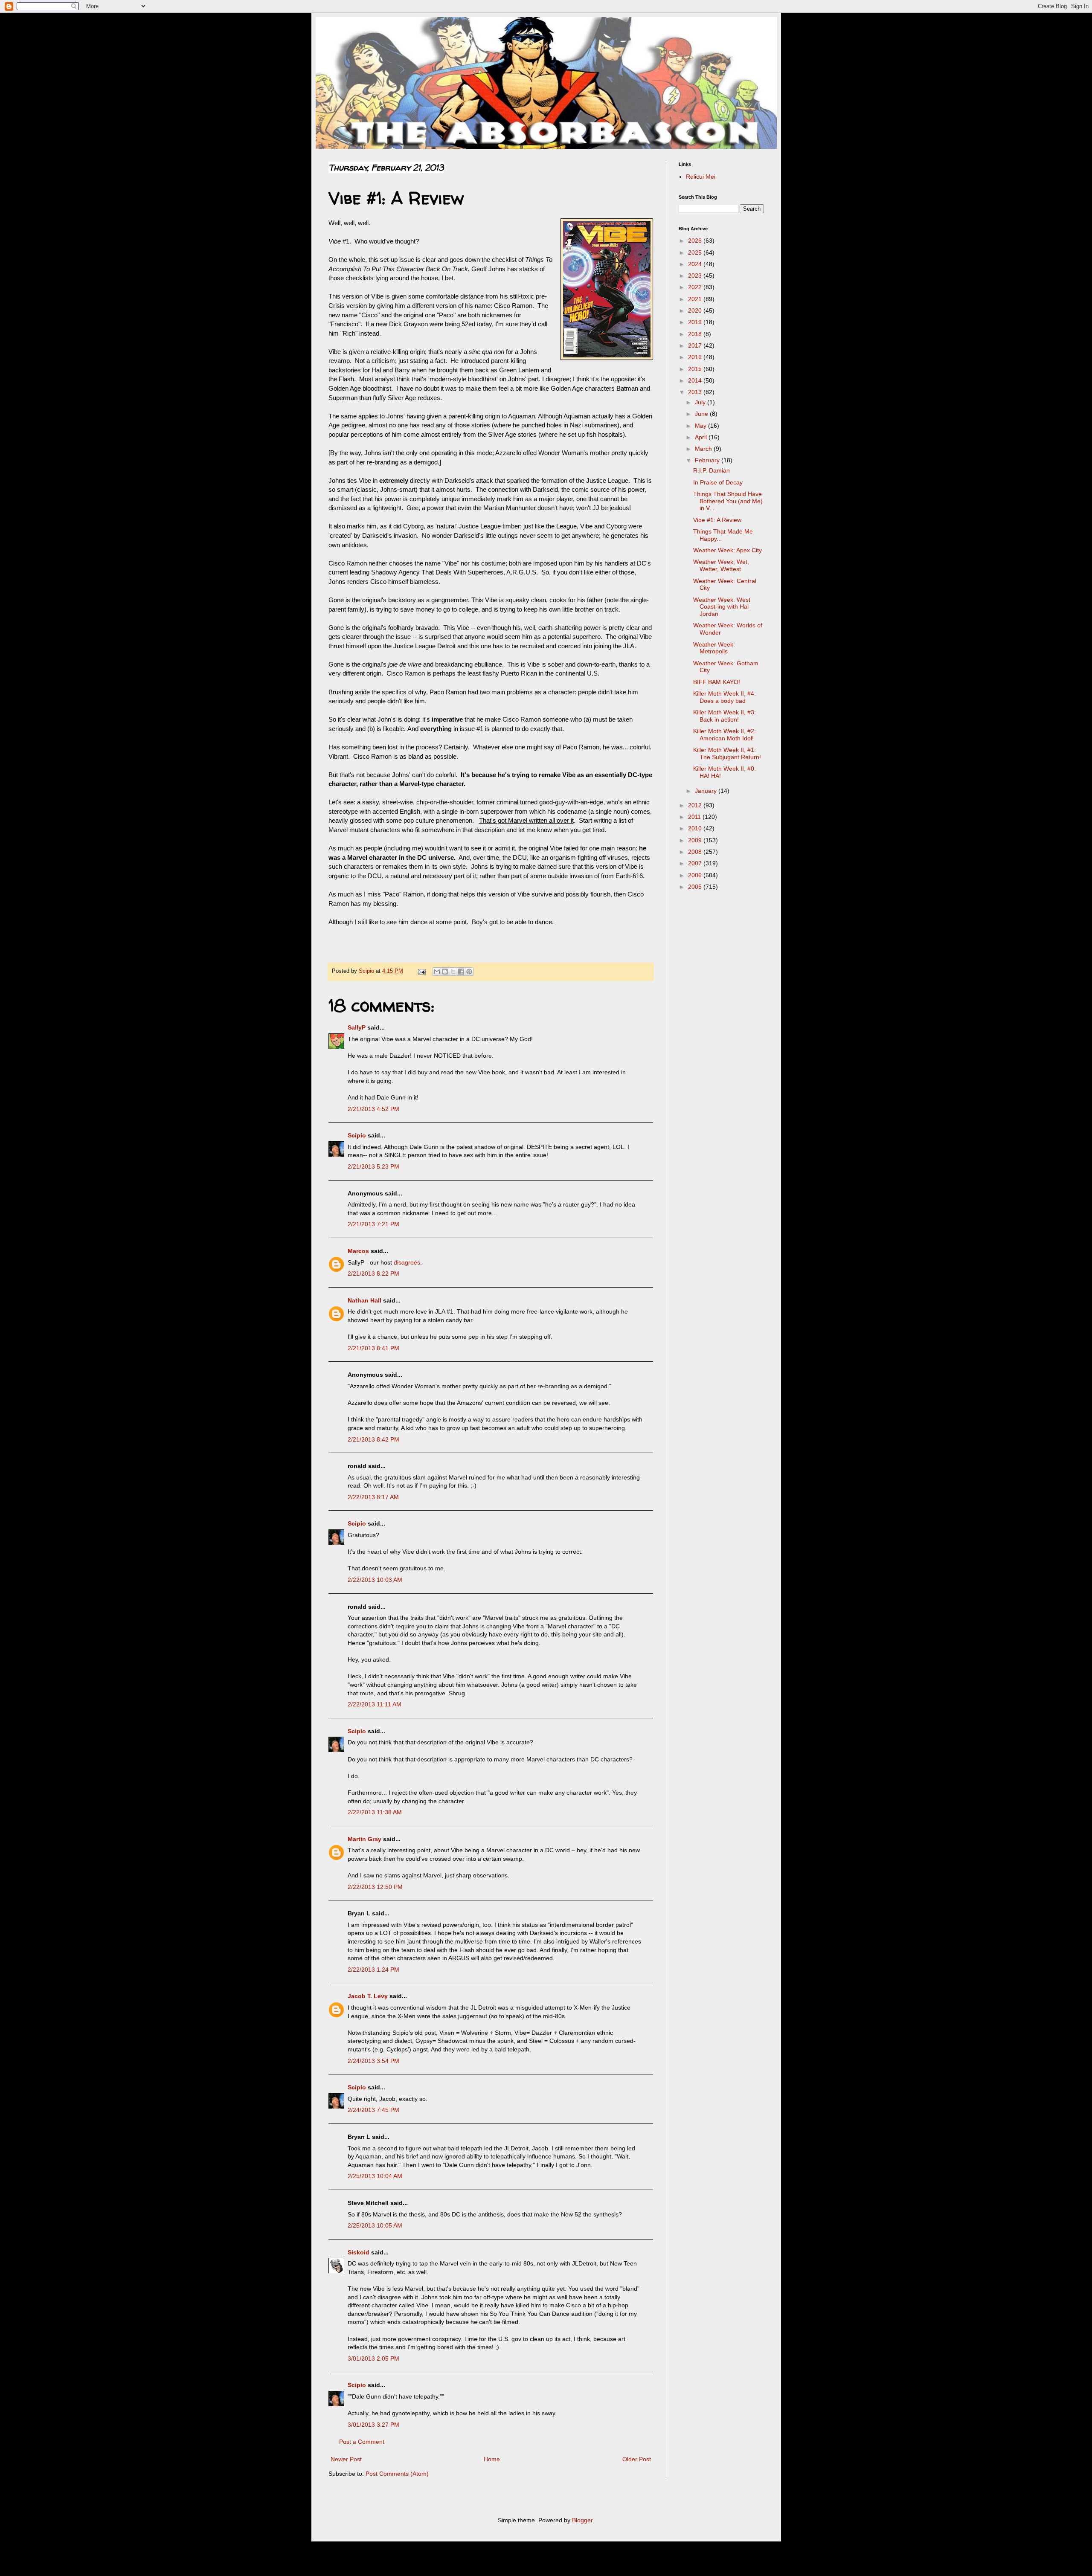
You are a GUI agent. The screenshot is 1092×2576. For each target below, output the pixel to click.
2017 (696, 345)
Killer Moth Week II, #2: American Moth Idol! (725, 735)
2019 (696, 322)
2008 (696, 852)
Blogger (582, 2520)
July (701, 402)
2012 (696, 805)
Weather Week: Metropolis (714, 648)
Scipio (357, 1135)
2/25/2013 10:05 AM (375, 2225)
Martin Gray (364, 1839)
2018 (696, 334)
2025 (696, 252)
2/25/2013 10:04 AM (375, 2176)
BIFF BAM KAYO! (717, 682)
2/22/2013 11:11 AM (375, 1704)
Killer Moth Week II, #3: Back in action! (725, 716)
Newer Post (346, 2459)
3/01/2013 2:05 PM (373, 2358)
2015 (696, 369)
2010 (696, 828)
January (707, 791)
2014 (696, 380)
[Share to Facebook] (461, 972)
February (708, 460)
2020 (696, 310)
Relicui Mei (701, 177)
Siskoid (359, 2252)
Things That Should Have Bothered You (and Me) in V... (728, 501)
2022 (696, 287)
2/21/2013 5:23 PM (373, 1166)
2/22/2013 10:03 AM (375, 1580)
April (702, 437)
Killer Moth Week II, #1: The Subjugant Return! (727, 753)
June (702, 414)
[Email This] (437, 972)
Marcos (358, 1251)
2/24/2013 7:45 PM (373, 2110)
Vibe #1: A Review (717, 520)
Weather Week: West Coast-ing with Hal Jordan (722, 607)
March (704, 449)
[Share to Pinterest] (469, 972)
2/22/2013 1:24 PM (373, 1970)
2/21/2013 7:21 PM (373, 1224)
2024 (696, 264)
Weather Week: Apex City (728, 550)
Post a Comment (362, 2442)
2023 (696, 276)
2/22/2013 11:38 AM (375, 1812)
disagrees (407, 1262)
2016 (696, 357)
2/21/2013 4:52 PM (373, 1109)
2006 (696, 875)
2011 (695, 817)
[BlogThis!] (445, 972)
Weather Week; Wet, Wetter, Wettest (721, 565)
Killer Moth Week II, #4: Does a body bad (725, 697)
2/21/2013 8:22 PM (373, 1273)
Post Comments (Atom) (397, 2474)
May (701, 426)
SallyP (357, 1027)
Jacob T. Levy (368, 1996)
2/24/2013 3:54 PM (373, 2061)
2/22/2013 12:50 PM (375, 1887)
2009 (696, 840)
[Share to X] (453, 972)
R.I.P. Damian (712, 470)
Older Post (637, 2459)
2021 (696, 299)
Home (492, 2459)
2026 (696, 241)
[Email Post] (421, 971)
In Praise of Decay (718, 482)
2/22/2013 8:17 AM (373, 1497)
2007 (696, 863)
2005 (696, 887)
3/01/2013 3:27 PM (373, 2425)
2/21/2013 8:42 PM (373, 1439)
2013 (696, 392)
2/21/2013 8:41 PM (373, 1348)
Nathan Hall (364, 1300)
